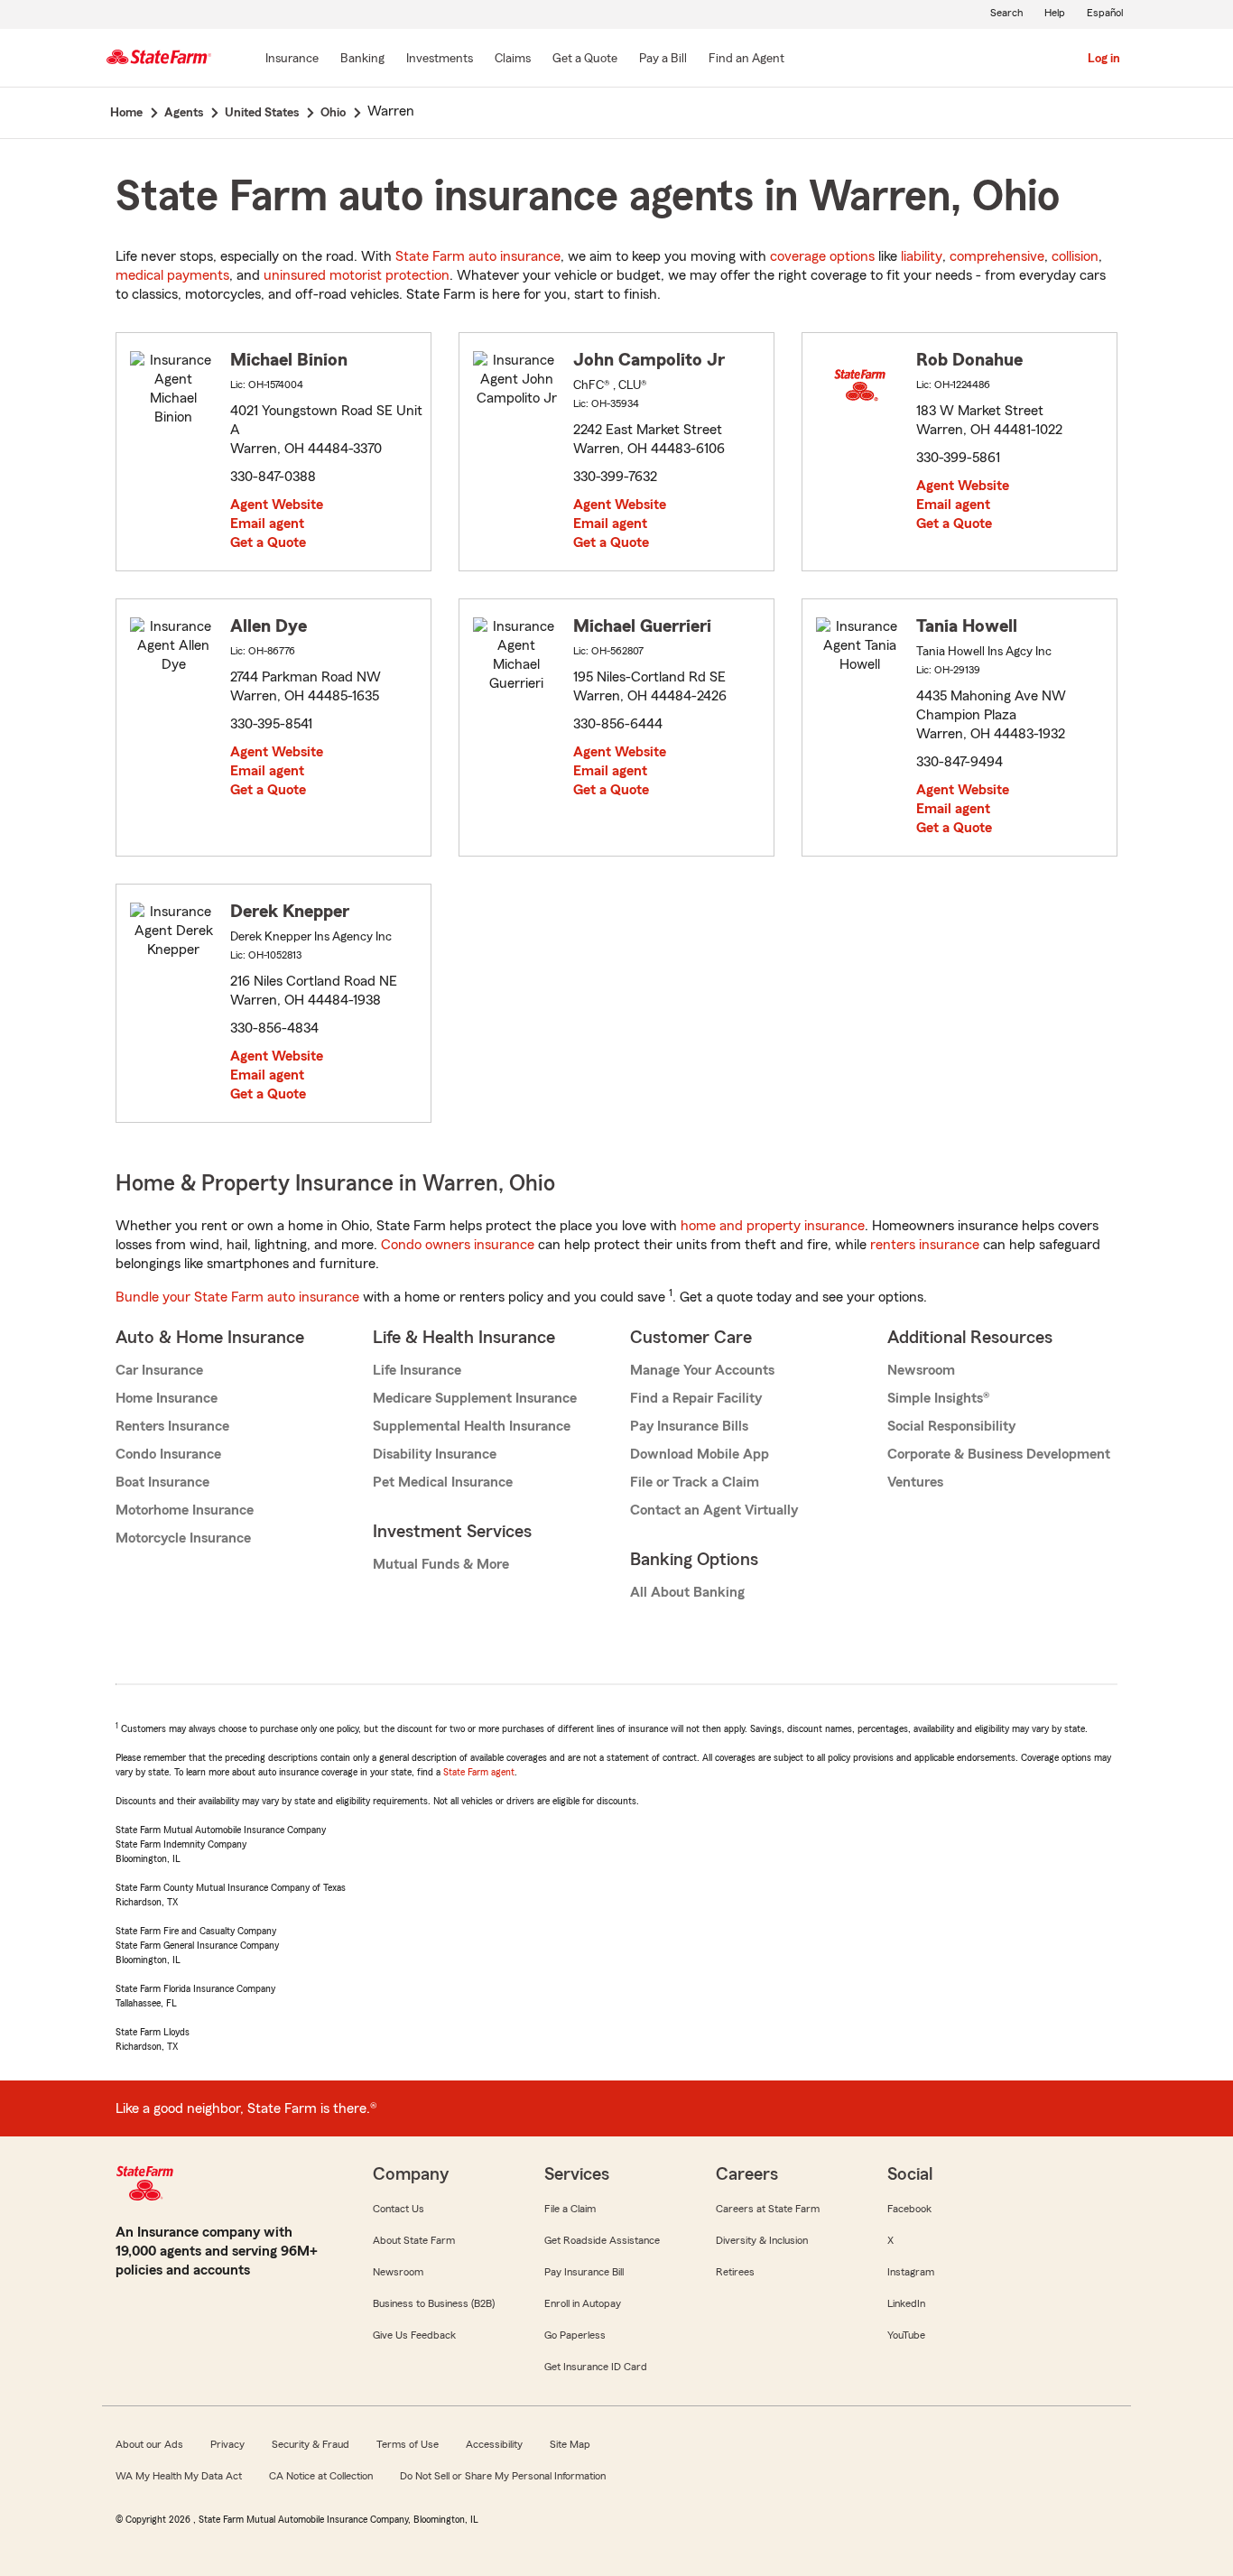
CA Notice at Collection (321, 2476)
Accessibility (494, 2444)
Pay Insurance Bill (584, 2272)
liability (922, 256)
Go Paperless (575, 2335)
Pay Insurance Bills (689, 1426)
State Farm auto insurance (478, 256)
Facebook (909, 2209)
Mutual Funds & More (441, 1564)
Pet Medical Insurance (443, 1482)
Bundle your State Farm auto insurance (237, 1297)
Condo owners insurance (458, 1245)
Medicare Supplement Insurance (475, 1398)
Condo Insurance (168, 1454)
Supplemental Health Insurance (472, 1426)
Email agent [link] (267, 524)
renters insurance (925, 1245)
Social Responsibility (951, 1426)
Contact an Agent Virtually (714, 1510)
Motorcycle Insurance (183, 1538)
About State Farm (414, 2240)
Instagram (911, 2272)
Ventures (915, 1482)
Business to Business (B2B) (434, 2303)
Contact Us (399, 2209)
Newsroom (921, 1370)
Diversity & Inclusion (762, 2240)
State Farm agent (479, 1772)
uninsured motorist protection (357, 275)
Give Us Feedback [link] (414, 2335)
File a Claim (570, 2209)
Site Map (570, 2444)
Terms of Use (408, 2444)
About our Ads (149, 2444)
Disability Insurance (435, 1454)
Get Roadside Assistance (602, 2240)
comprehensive (997, 256)
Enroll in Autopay (583, 2303)
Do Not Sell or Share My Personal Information (503, 2476)
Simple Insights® (938, 1398)
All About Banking (687, 1592)
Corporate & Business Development (999, 1454)
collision (1075, 256)
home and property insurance (773, 1226)
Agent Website (277, 505)
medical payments (172, 275)
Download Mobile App (700, 1454)
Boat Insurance (162, 1482)
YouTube (906, 2335)
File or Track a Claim (695, 1482)
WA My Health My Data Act (179, 2476)
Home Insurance (167, 1398)
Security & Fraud (311, 2444)
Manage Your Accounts (702, 1370)
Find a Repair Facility (696, 1398)
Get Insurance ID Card (596, 2367)
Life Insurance (417, 1370)
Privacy (227, 2444)
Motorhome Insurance (185, 1510)
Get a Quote (268, 542)
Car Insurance (159, 1370)
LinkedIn (906, 2303)
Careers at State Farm (768, 2209)
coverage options (822, 256)
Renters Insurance (172, 1426)
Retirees (735, 2272)
